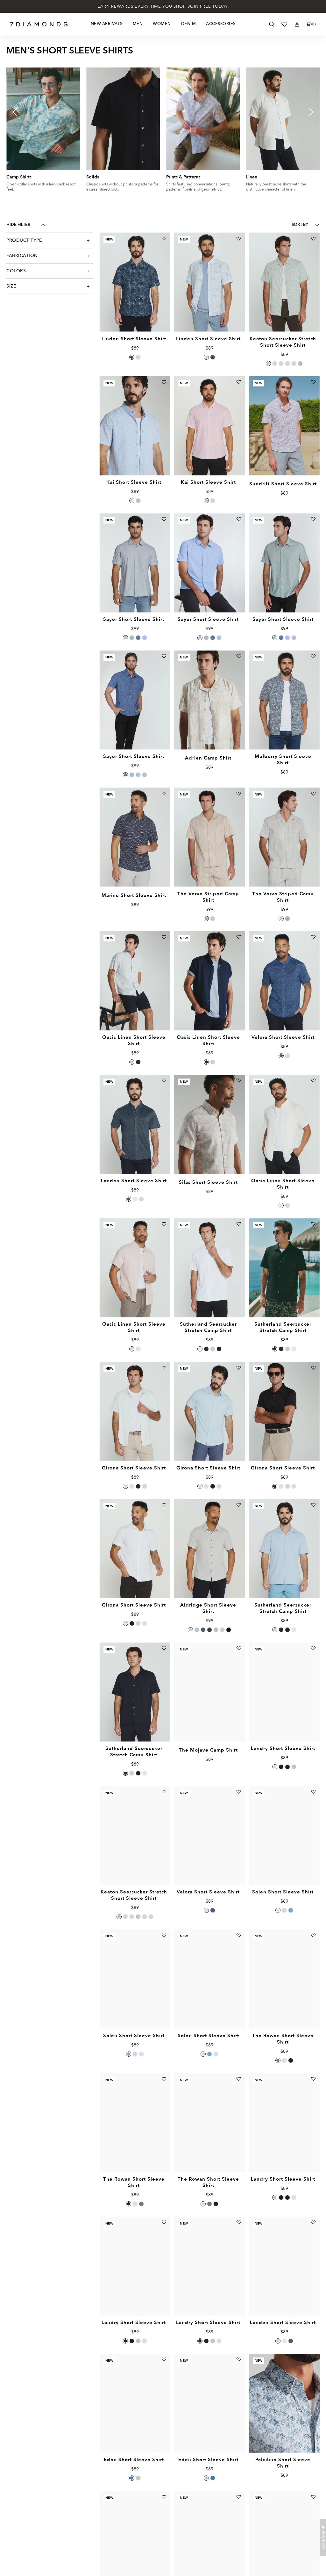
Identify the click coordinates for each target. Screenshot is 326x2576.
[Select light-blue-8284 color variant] (138, 357)
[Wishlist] (284, 24)
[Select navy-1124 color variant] (206, 1349)
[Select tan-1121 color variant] (206, 919)
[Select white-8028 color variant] (135, 1199)
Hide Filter (18, 225)
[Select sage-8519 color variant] (132, 638)
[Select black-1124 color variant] (219, 1349)
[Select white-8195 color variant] (222, 1630)
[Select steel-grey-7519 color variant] (300, 364)
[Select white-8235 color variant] (132, 1486)
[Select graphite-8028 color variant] (129, 1199)
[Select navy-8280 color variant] (291, 1910)
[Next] (311, 112)
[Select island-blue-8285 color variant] (132, 2478)
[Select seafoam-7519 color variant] (268, 364)
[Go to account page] (297, 24)
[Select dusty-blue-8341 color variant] (132, 501)
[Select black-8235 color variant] (138, 1486)
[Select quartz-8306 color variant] (287, 1205)
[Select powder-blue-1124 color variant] (213, 1349)
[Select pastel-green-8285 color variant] (138, 2478)
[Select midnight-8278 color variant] (281, 1056)
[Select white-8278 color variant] (287, 1056)
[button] (323, 2538)
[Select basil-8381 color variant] (278, 2060)
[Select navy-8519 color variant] (138, 638)
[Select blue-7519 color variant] (275, 364)
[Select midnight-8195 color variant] (209, 1630)
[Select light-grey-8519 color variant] (125, 638)
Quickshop (135, 317)
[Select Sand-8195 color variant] (216, 1630)
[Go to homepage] (39, 24)
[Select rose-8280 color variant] (278, 1910)
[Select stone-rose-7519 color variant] (294, 364)
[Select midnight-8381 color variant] (291, 2060)
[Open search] (272, 24)
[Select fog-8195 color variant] (190, 1630)
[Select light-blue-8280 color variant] (284, 1910)
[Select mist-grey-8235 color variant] (125, 1486)
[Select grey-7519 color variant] (287, 364)
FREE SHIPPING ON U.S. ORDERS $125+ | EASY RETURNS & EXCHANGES (163, 6)
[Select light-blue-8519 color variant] (145, 638)
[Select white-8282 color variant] (132, 1062)
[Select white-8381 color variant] (284, 2060)
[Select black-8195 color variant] (229, 1630)
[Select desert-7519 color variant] (281, 364)
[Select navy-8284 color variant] (132, 357)
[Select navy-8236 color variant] (287, 1767)
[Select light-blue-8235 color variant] (145, 1486)
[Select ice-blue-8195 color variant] (197, 1630)
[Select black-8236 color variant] (281, 1767)
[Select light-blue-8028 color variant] (141, 1199)
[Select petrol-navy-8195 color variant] (203, 1630)
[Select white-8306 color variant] (281, 1205)
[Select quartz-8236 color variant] (294, 1767)
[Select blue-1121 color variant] (213, 919)
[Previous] (15, 112)
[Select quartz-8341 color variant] (138, 501)
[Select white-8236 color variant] (275, 1767)
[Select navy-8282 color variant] (138, 1062)
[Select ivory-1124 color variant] (200, 1349)
